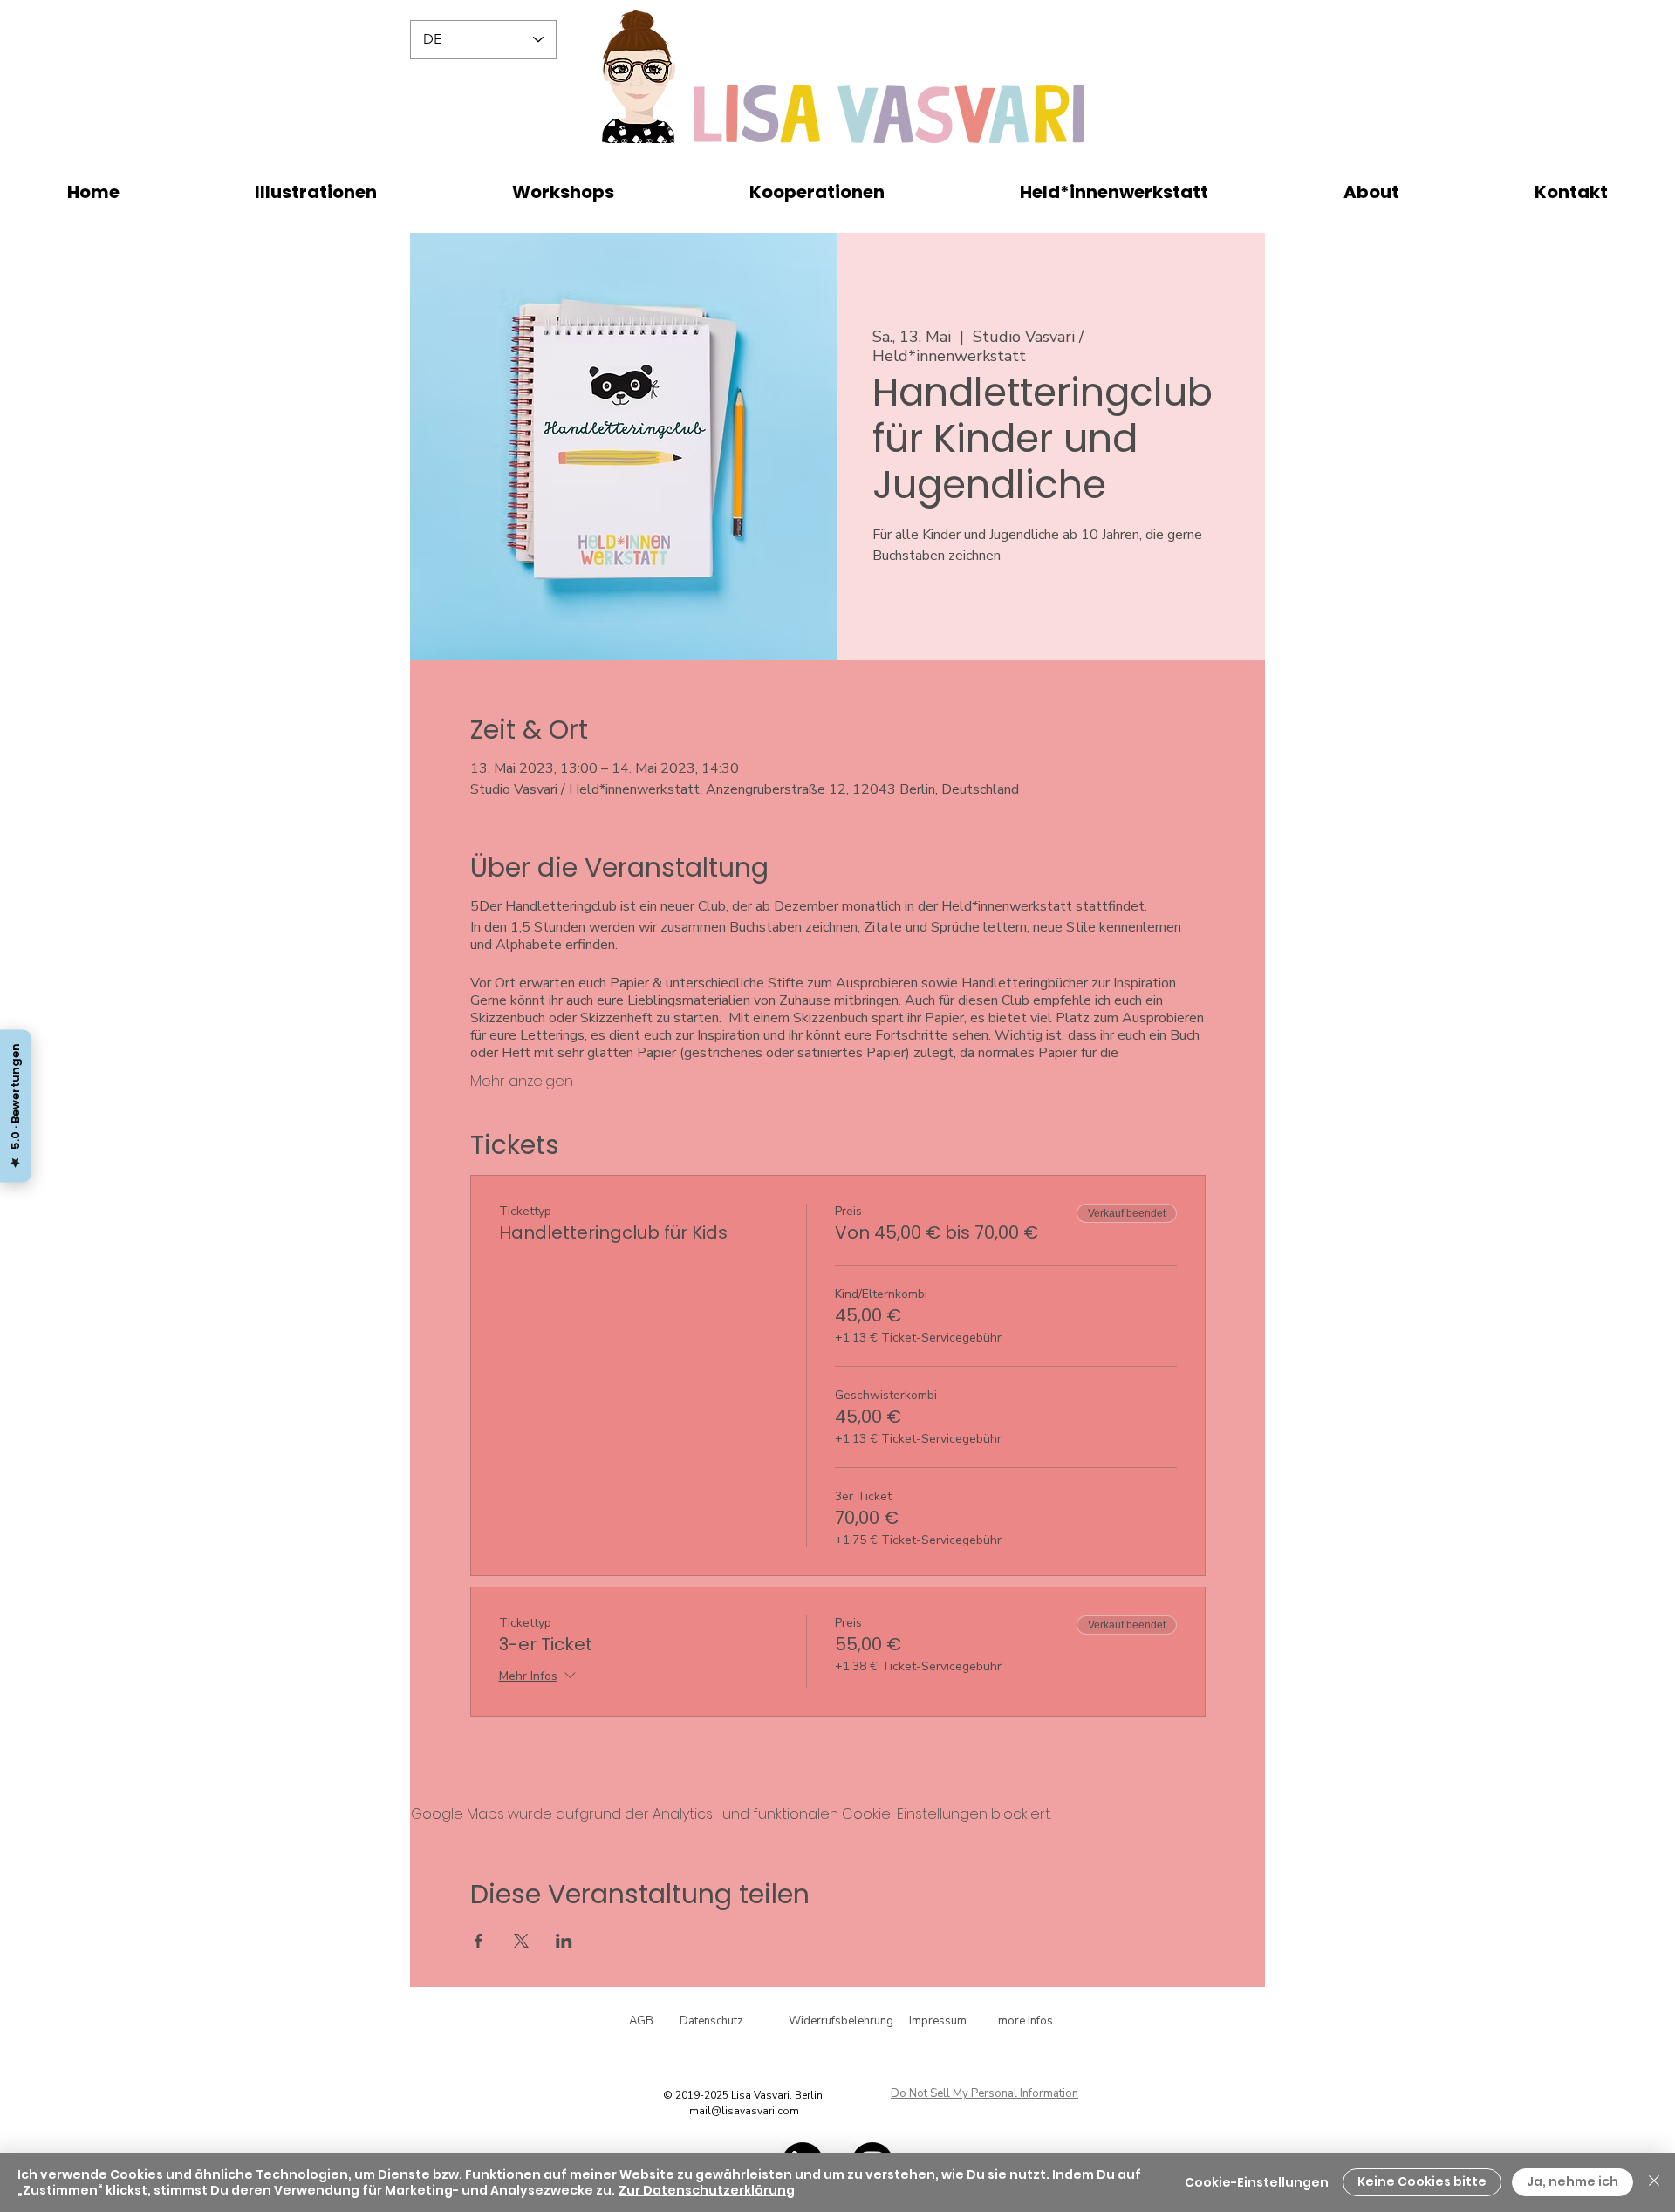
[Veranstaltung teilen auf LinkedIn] (564, 1941)
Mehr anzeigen (522, 1082)
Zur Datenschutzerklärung (707, 2190)
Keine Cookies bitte (1422, 2181)
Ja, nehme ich (1572, 2181)
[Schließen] (1654, 2182)
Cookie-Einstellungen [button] (1257, 2182)
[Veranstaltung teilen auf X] (521, 1941)
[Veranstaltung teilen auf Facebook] (479, 1941)
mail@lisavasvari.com (744, 2111)
